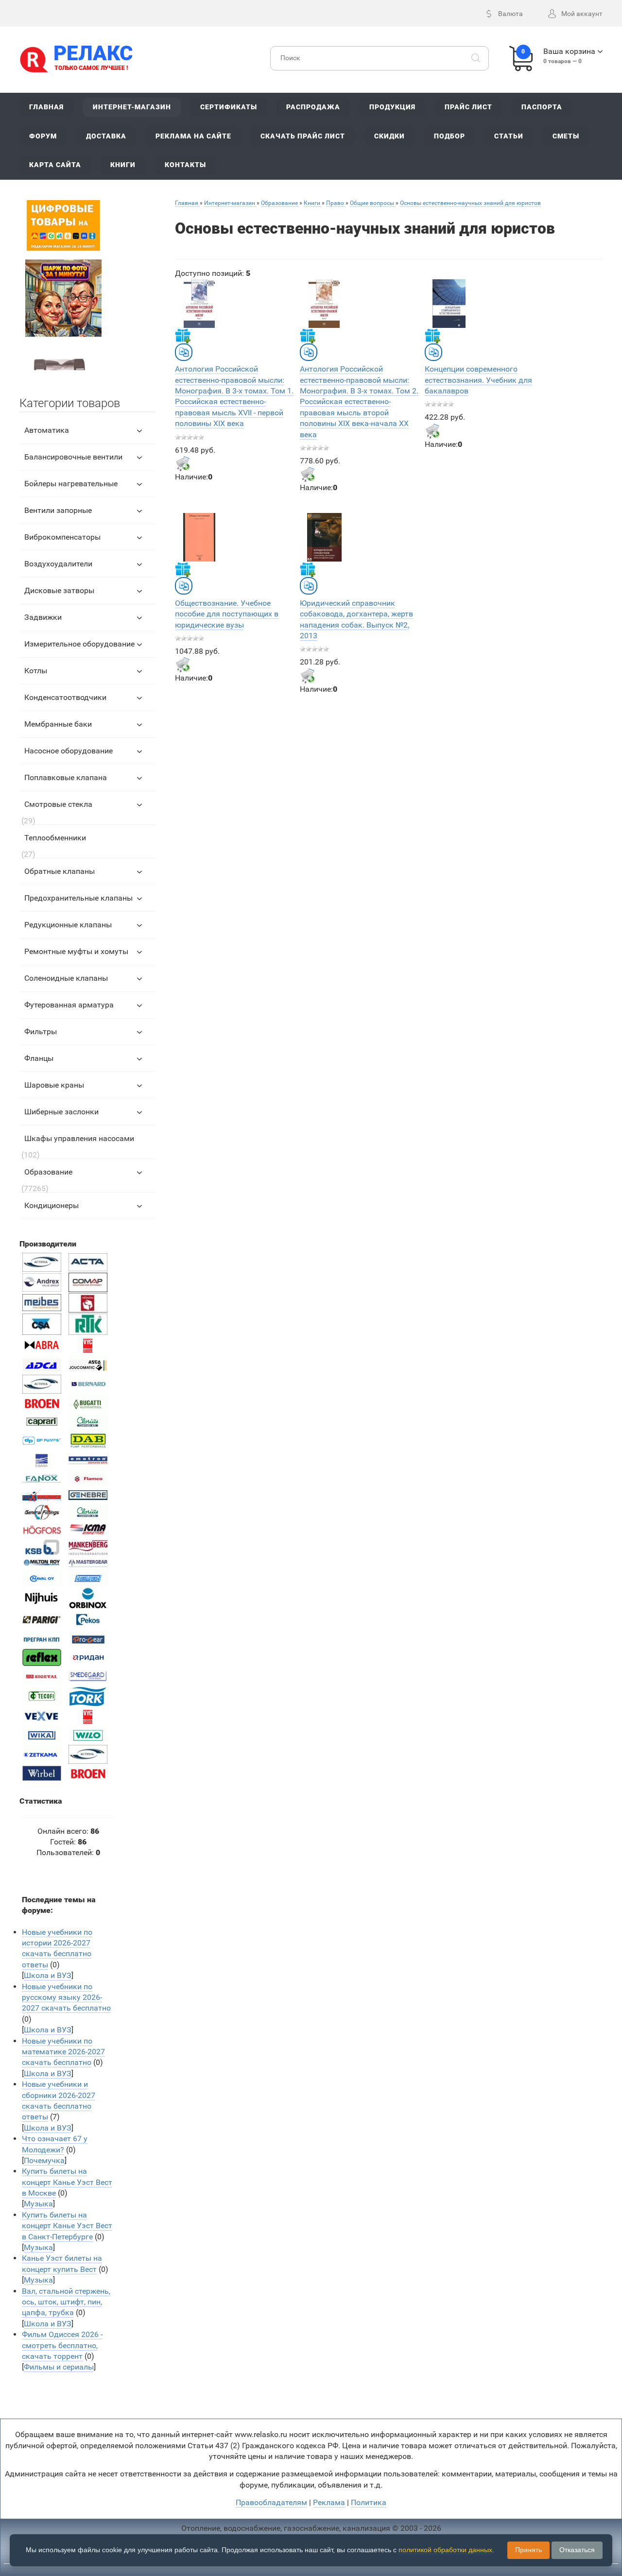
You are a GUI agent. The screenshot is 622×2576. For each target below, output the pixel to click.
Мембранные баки (58, 724)
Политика (369, 2502)
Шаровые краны (54, 1085)
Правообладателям (271, 2502)
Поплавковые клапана (66, 777)
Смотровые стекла (58, 804)
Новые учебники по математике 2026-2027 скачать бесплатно (63, 2052)
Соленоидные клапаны (66, 978)
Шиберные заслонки (61, 1112)
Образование (48, 1172)
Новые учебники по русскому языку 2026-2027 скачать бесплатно (66, 1997)
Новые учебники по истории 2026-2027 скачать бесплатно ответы (57, 1948)
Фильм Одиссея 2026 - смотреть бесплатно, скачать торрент (62, 2345)
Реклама (329, 2502)
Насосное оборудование (69, 751)
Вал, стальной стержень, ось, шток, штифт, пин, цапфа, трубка (66, 2302)
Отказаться (577, 2550)
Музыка (38, 2204)
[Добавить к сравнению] (184, 352)
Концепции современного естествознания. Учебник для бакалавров (478, 380)
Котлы (36, 671)
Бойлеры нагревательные (71, 484)
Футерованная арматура (69, 1005)
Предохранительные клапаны (78, 898)
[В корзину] (183, 463)
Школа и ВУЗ (48, 1975)
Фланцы (39, 1058)
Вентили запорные (58, 510)
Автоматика (47, 430)
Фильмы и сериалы (59, 2367)
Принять (528, 2550)
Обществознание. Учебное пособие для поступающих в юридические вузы (227, 614)
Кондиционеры (52, 1205)
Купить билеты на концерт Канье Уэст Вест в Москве (67, 2182)
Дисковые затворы (59, 590)
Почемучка (44, 2160)
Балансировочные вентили (73, 457)
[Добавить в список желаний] (183, 336)
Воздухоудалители (58, 564)
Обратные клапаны (60, 871)
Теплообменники (55, 838)
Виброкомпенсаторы (62, 537)
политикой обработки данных (445, 2550)
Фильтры (41, 1032)
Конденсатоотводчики (65, 697)
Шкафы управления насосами (79, 1138)
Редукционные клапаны (68, 925)
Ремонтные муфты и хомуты (76, 951)
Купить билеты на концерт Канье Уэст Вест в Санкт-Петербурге (67, 2226)
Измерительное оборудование (79, 644)
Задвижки (43, 617)
